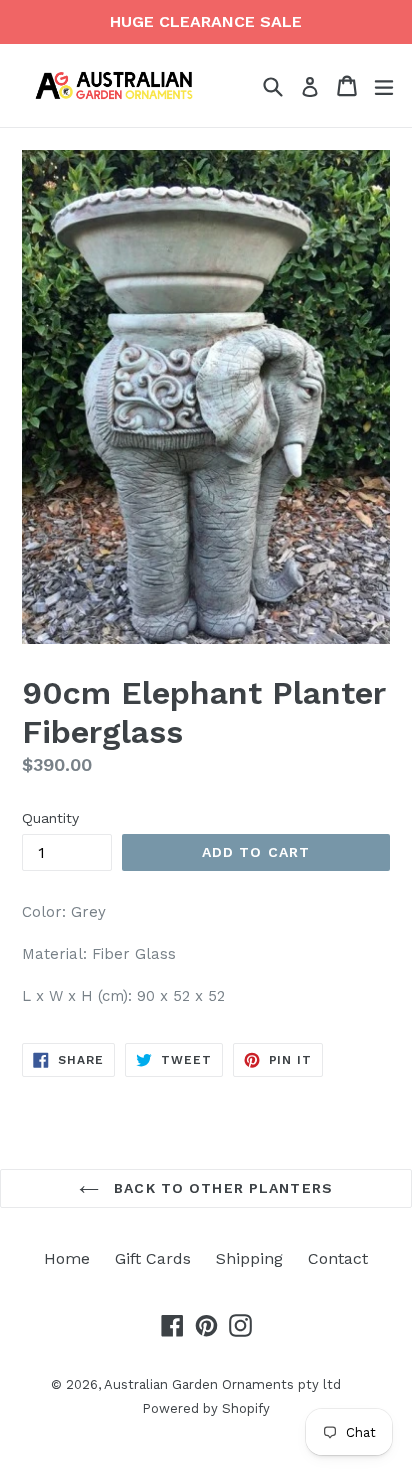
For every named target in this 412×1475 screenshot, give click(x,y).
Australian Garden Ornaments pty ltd (222, 1384)
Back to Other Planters (221, 1188)
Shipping (249, 1258)
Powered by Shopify (206, 1408)
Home (67, 1258)
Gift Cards (153, 1258)
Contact (338, 1258)
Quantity (50, 818)
